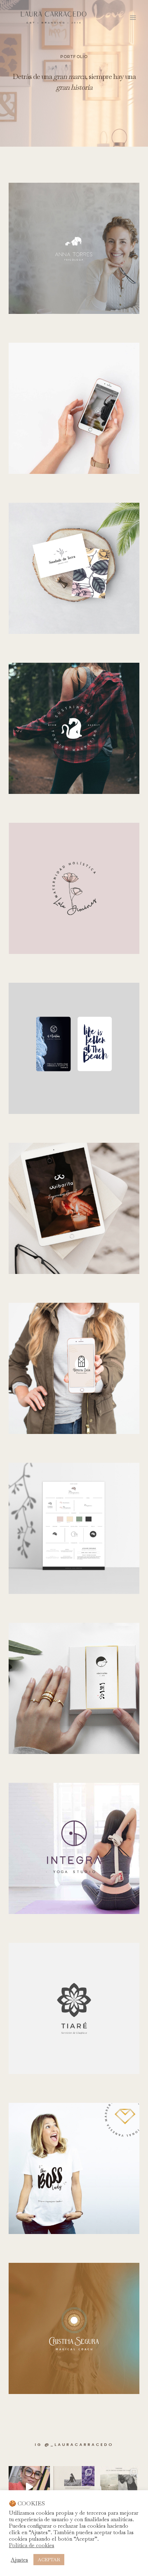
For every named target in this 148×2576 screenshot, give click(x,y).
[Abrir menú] (133, 17)
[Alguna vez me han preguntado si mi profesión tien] (29, 2487)
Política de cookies (63, 2562)
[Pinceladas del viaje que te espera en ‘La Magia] (74, 2487)
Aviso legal (30, 2562)
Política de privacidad (108, 2562)
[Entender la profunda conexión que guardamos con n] (119, 2487)
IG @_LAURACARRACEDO (74, 2444)
